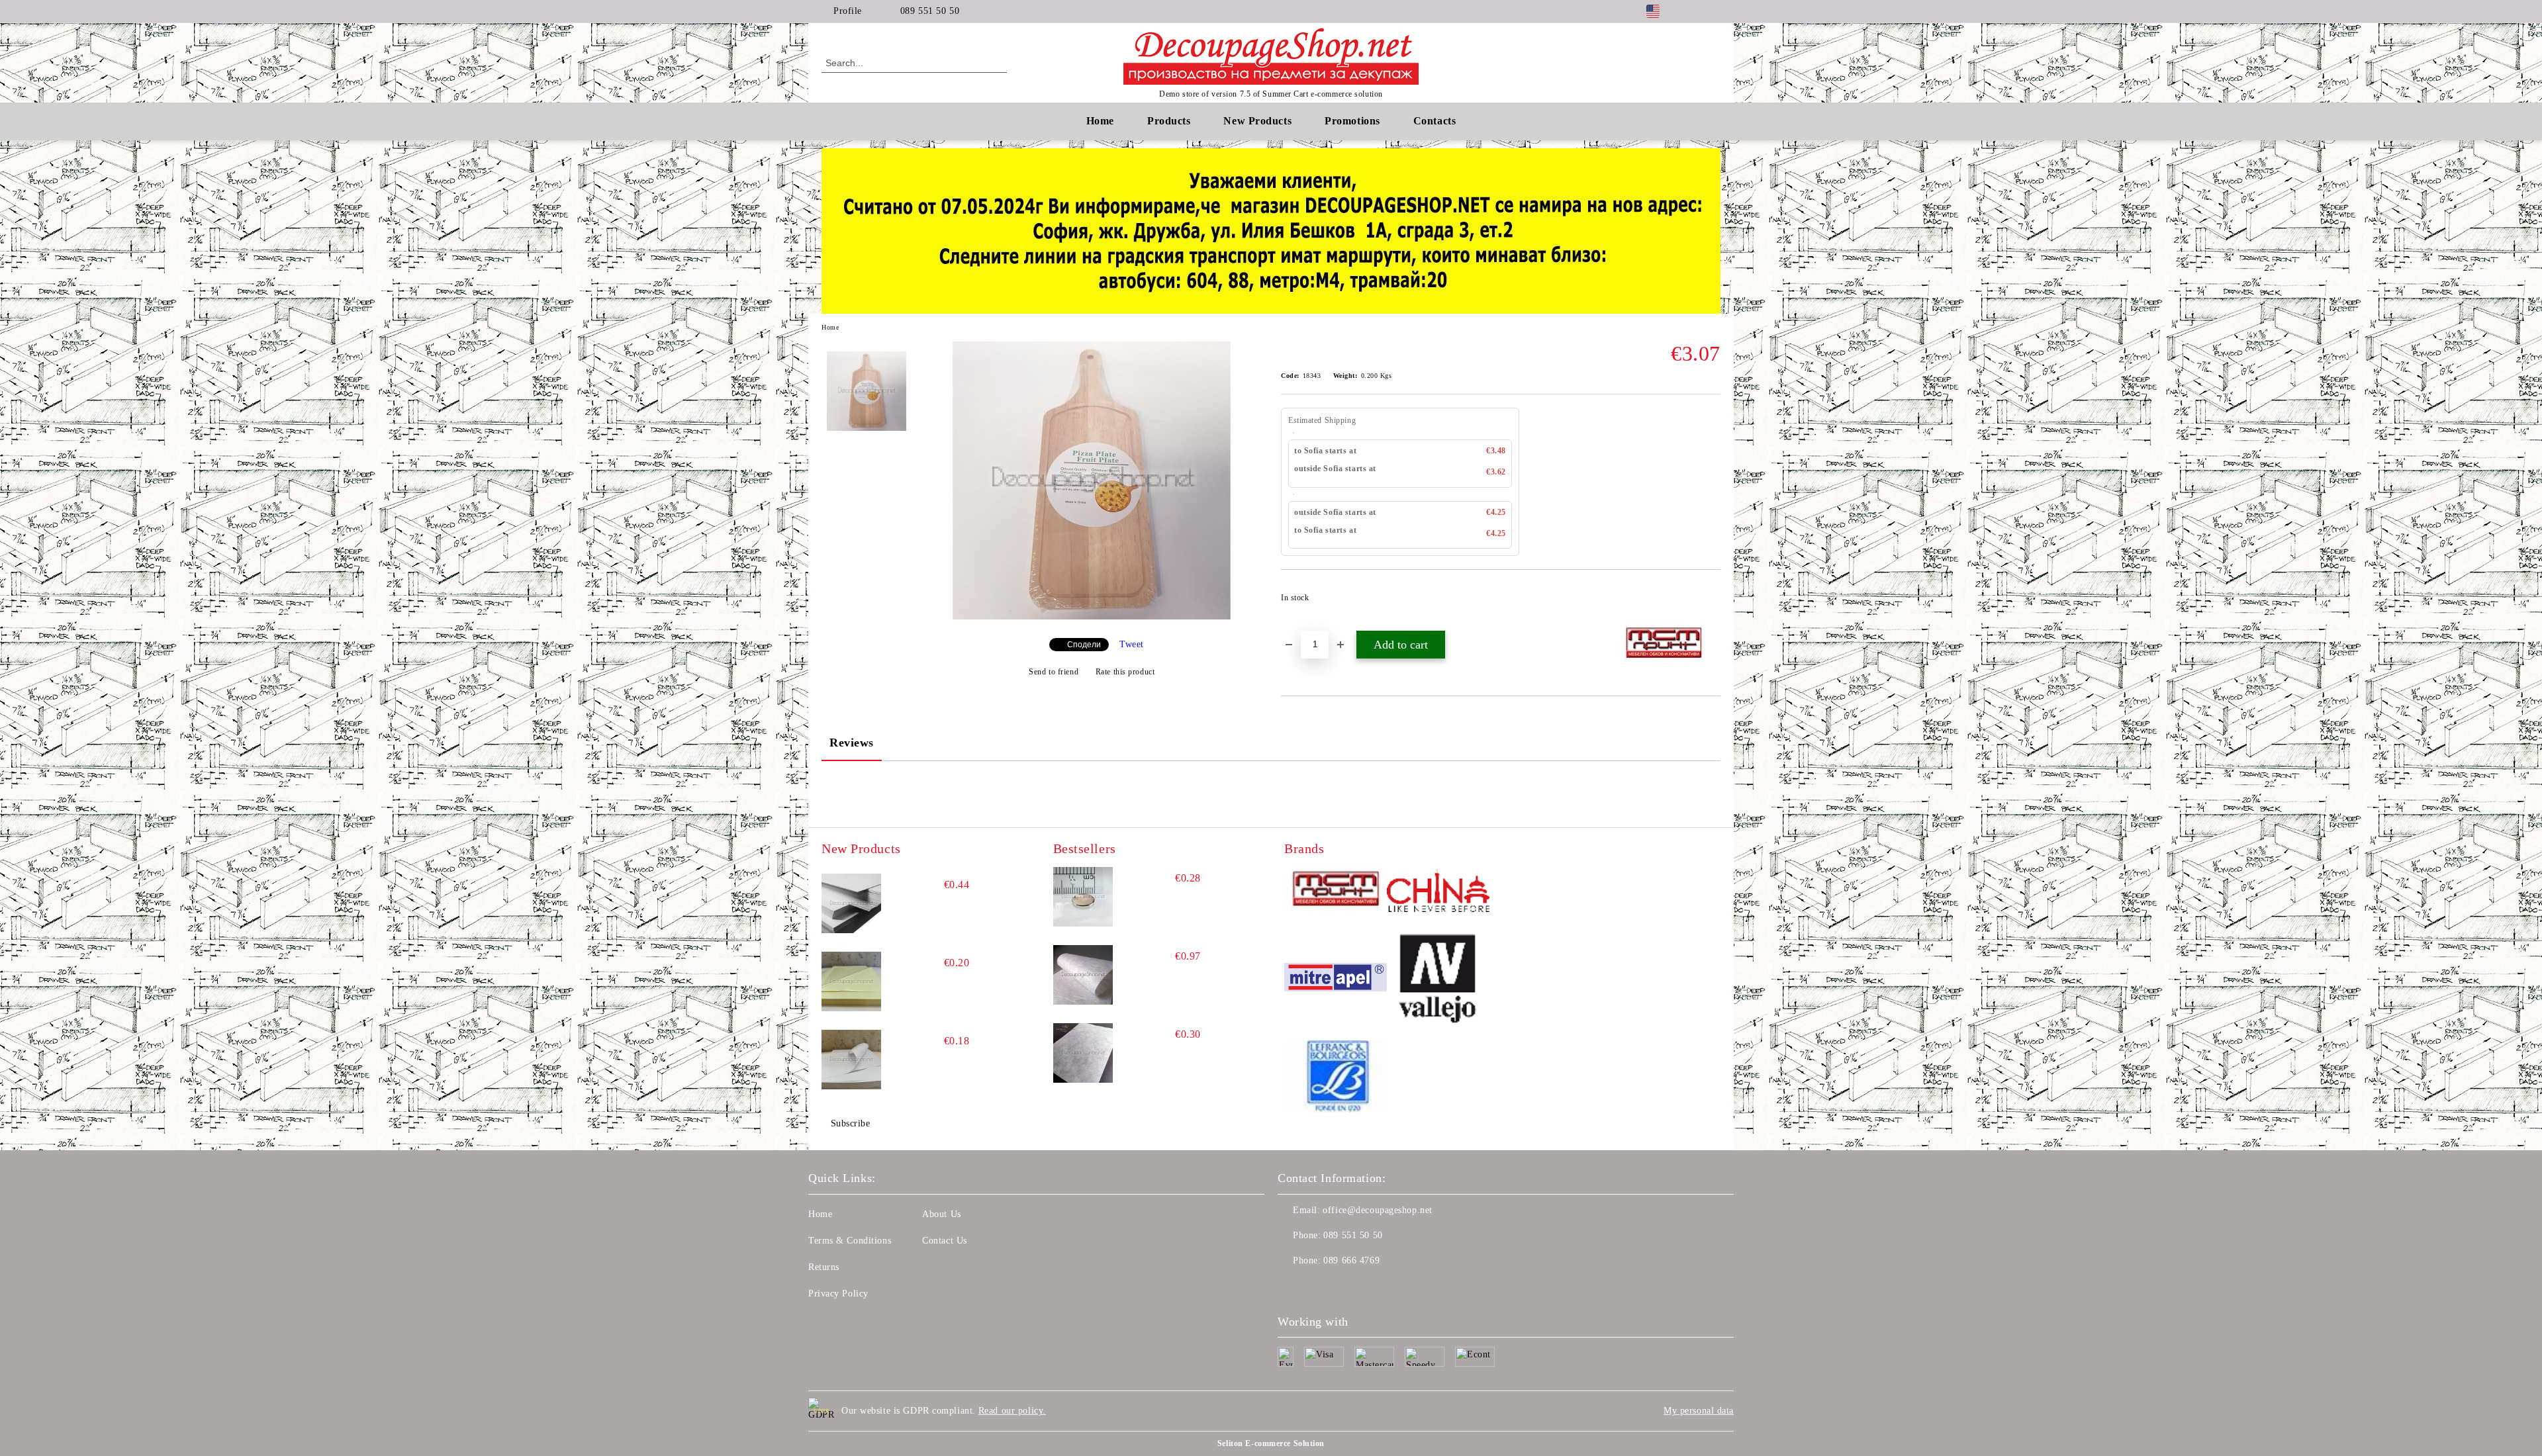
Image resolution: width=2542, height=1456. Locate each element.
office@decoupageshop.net (1377, 1210)
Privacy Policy (838, 1294)
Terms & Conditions (850, 1241)
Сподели (1084, 645)
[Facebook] (1693, 11)
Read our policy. (1012, 1411)
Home (1100, 121)
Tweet (1132, 644)
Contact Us (945, 1241)
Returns (824, 1267)
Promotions (1352, 121)
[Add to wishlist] (1711, 602)
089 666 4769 (1351, 1260)
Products (1169, 121)
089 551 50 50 (930, 11)
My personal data (1699, 1411)
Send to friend (1054, 672)
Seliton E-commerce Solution (1271, 1443)
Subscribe (851, 1123)
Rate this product (1125, 672)
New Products (1257, 121)
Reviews (852, 743)
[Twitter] (1713, 11)
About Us (941, 1214)
